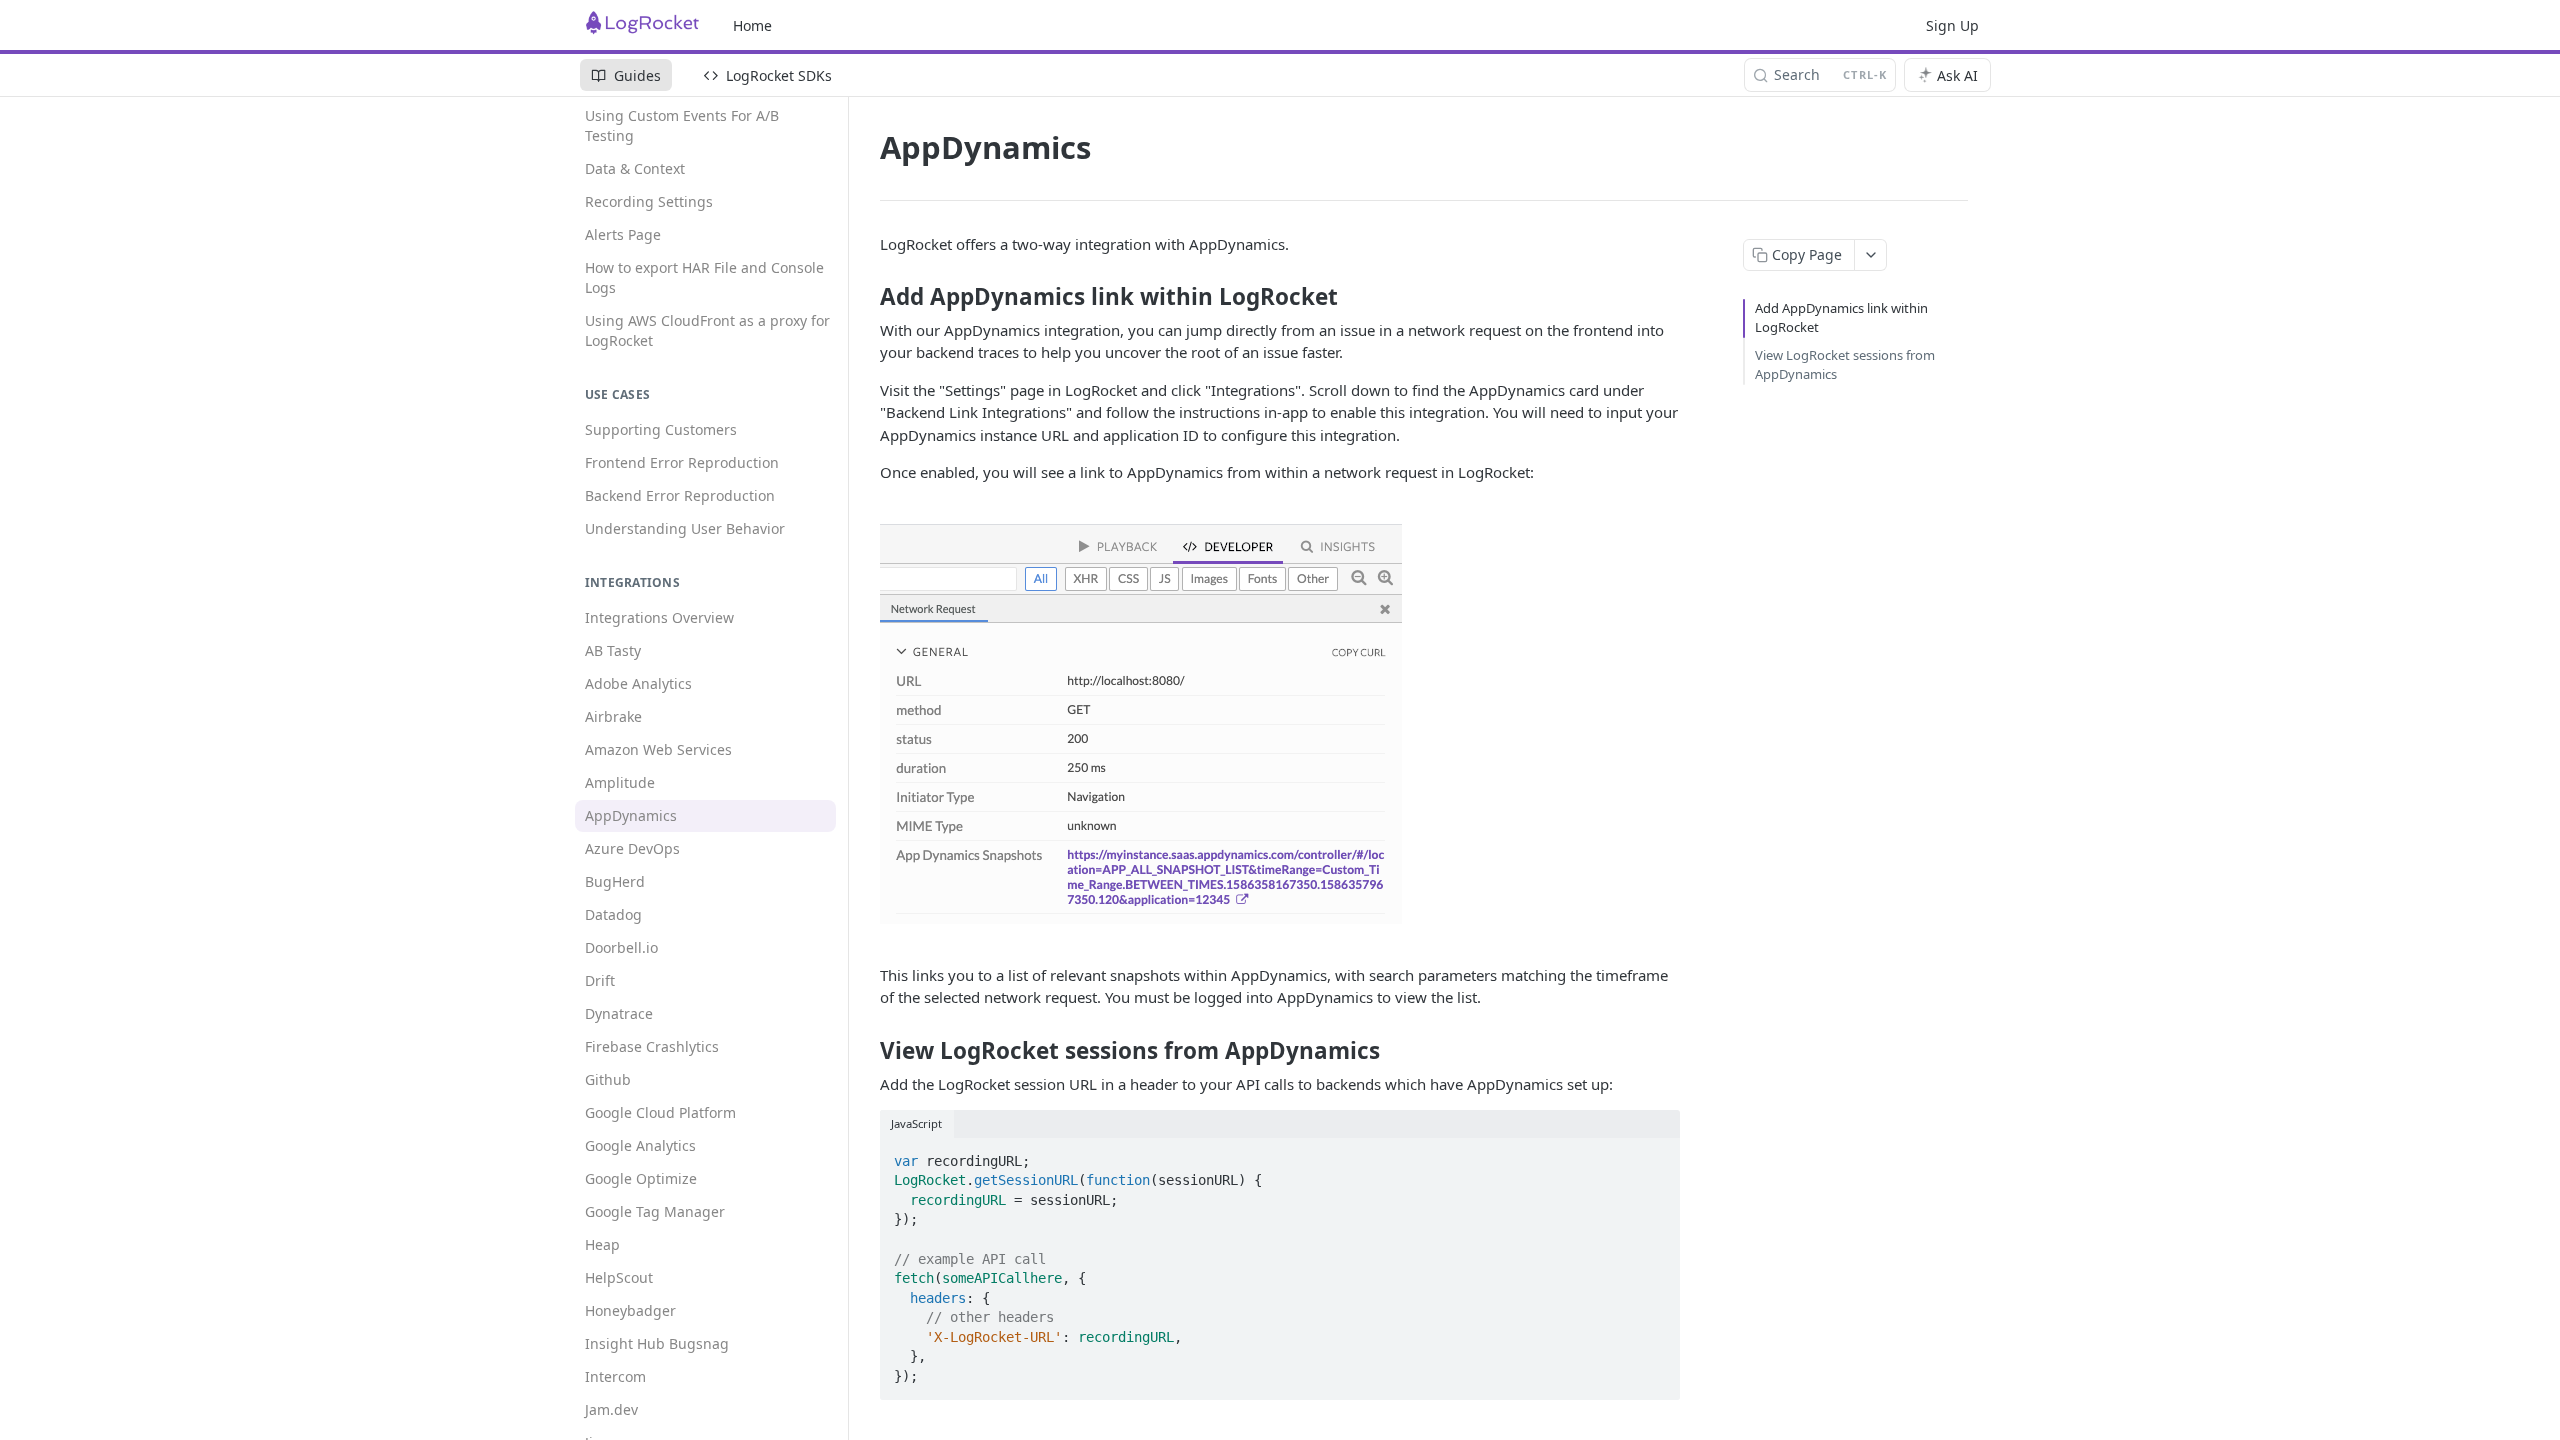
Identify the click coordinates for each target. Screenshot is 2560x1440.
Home (752, 25)
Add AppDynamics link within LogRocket (1841, 318)
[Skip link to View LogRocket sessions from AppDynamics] (866, 1051)
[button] (1280, 724)
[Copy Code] (1656, 1155)
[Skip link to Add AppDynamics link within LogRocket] (866, 297)
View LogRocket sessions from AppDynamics (1845, 365)
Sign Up (1952, 25)
